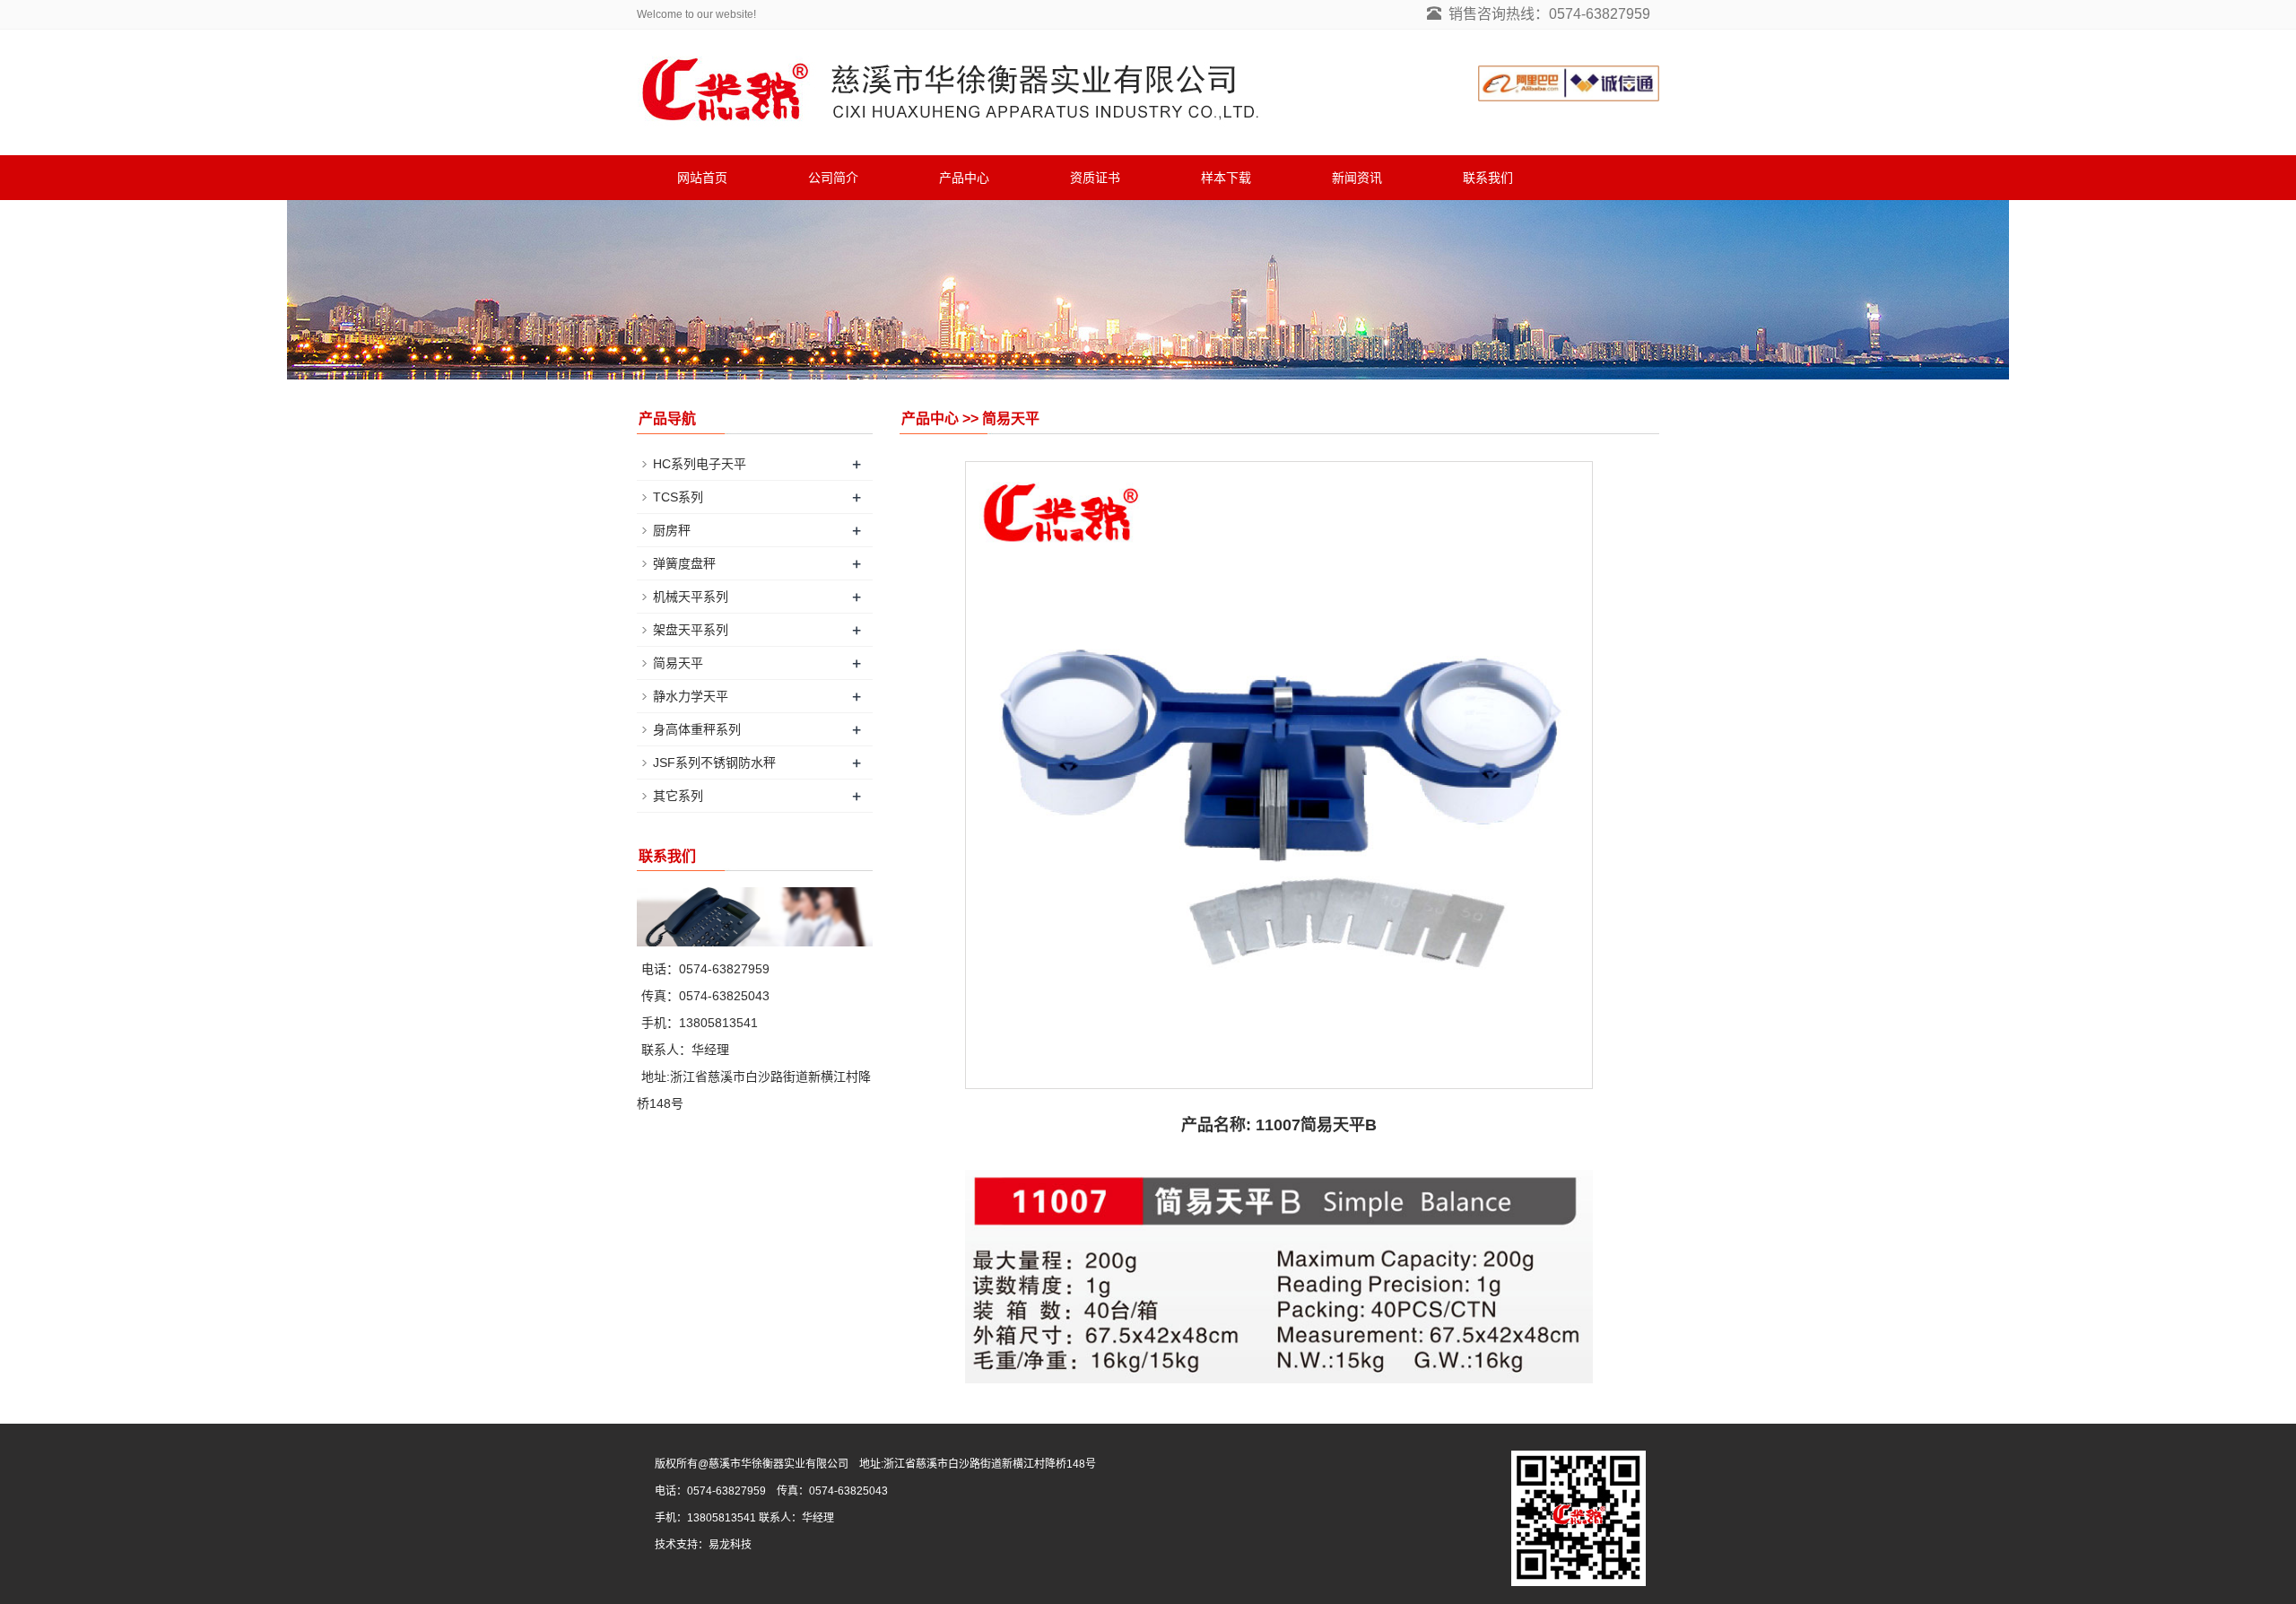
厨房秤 (672, 530)
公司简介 (833, 178)
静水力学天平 (691, 696)
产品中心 (964, 178)
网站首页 (702, 178)
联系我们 (1488, 178)
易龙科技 (730, 1545)
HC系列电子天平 (700, 464)
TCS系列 (678, 497)
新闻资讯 (1357, 178)
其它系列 (678, 796)
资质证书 (1095, 178)
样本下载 (1226, 178)
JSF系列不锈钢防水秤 (714, 763)
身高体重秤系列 (697, 729)
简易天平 (678, 663)
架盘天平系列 (691, 630)
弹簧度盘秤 (684, 563)
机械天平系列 (691, 597)
